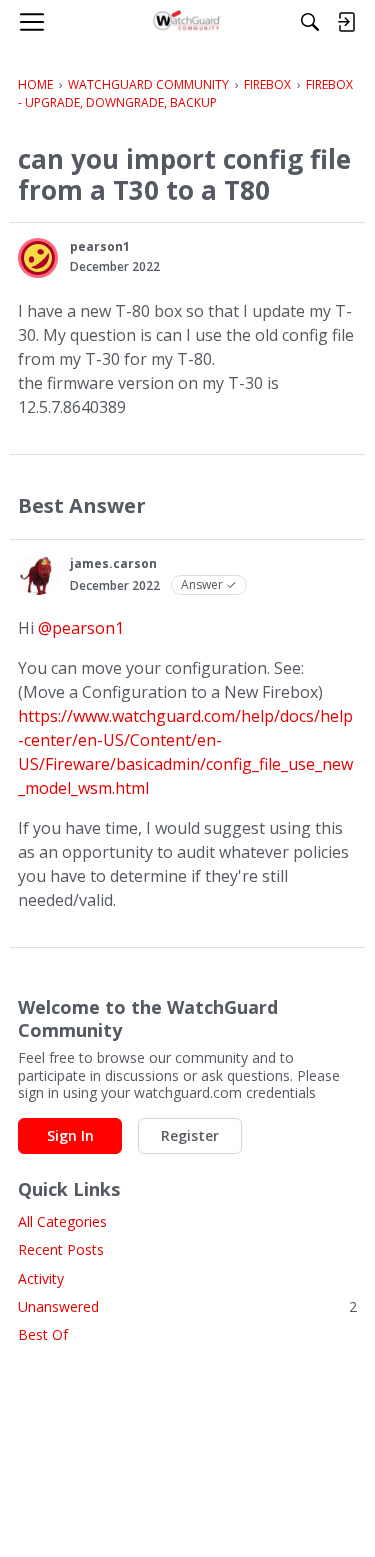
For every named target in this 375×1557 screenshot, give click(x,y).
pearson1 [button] (100, 246)
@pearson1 (81, 628)
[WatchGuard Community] (187, 22)
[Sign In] (346, 22)
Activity (41, 1278)
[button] (38, 258)
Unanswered (187, 1306)
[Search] (310, 22)
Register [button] (190, 1135)
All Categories (62, 1221)
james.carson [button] (113, 563)
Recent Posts (61, 1249)
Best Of (43, 1334)
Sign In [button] (70, 1135)
